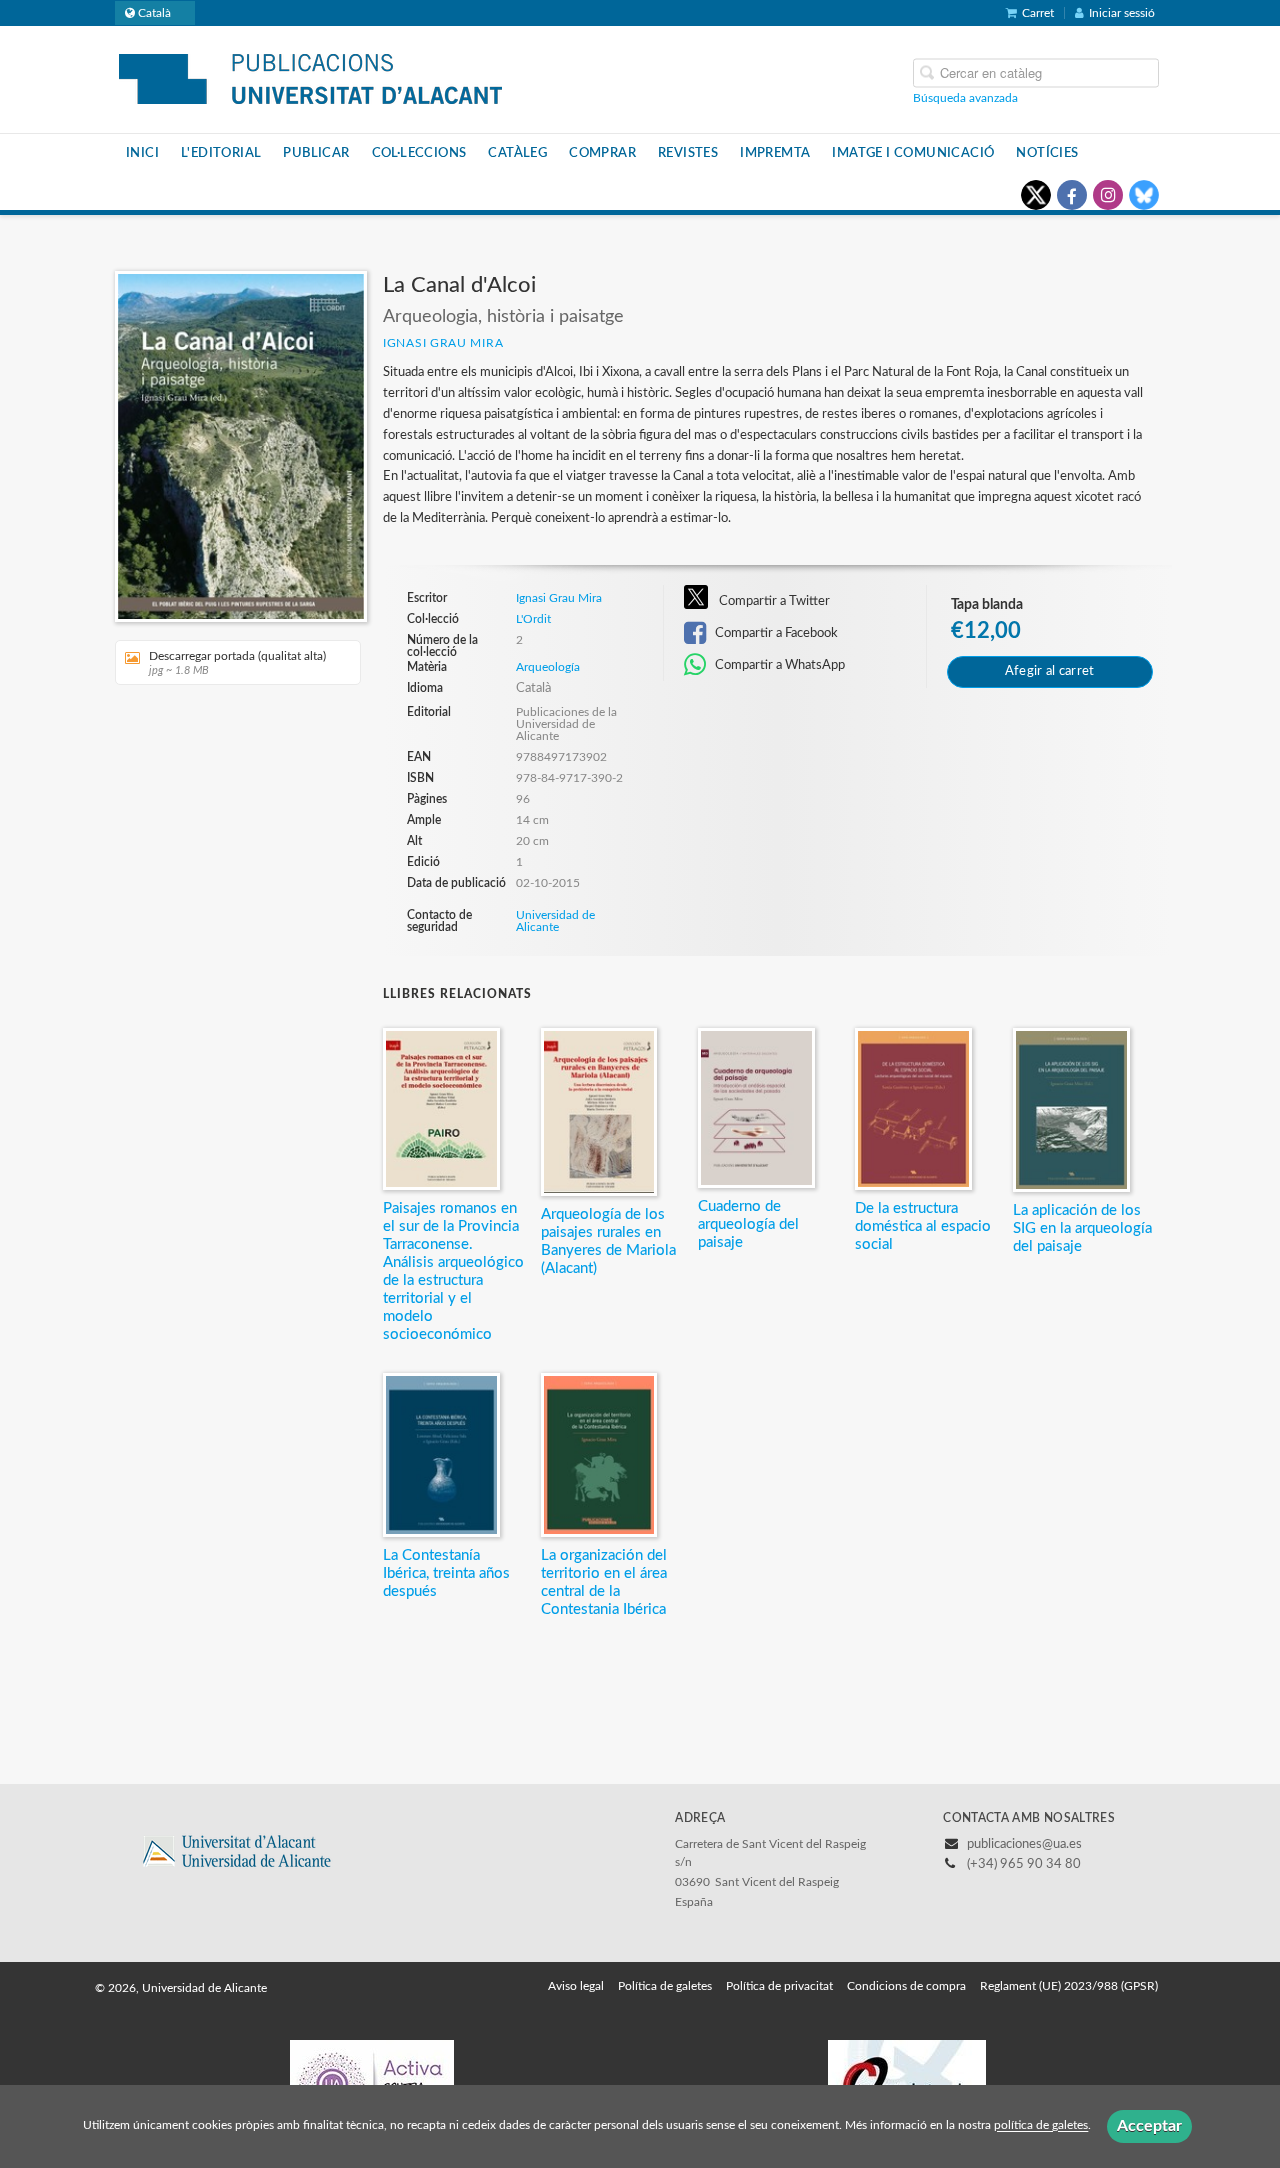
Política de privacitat (779, 1986)
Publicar (316, 153)
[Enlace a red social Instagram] (1108, 195)
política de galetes (1041, 2126)
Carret (1038, 13)
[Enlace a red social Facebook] (1072, 195)
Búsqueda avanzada (965, 97)
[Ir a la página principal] (310, 78)
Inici (142, 153)
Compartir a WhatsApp (778, 665)
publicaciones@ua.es (1024, 1844)
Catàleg (517, 153)
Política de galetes (665, 1986)
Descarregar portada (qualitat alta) (237, 663)
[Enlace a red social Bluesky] (1144, 195)
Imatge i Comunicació (913, 153)
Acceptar (1149, 2126)
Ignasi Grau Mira (443, 343)
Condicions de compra (906, 1986)
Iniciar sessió (1122, 13)
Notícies (1047, 153)
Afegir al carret (1050, 671)
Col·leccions (419, 153)
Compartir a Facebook (775, 633)
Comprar (602, 153)
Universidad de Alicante (555, 921)
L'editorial (221, 153)
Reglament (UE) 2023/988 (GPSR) (1069, 1986)
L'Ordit (533, 619)
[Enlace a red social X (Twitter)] (1036, 195)
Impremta (775, 153)
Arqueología (548, 667)
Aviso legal (576, 1986)
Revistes (688, 153)
